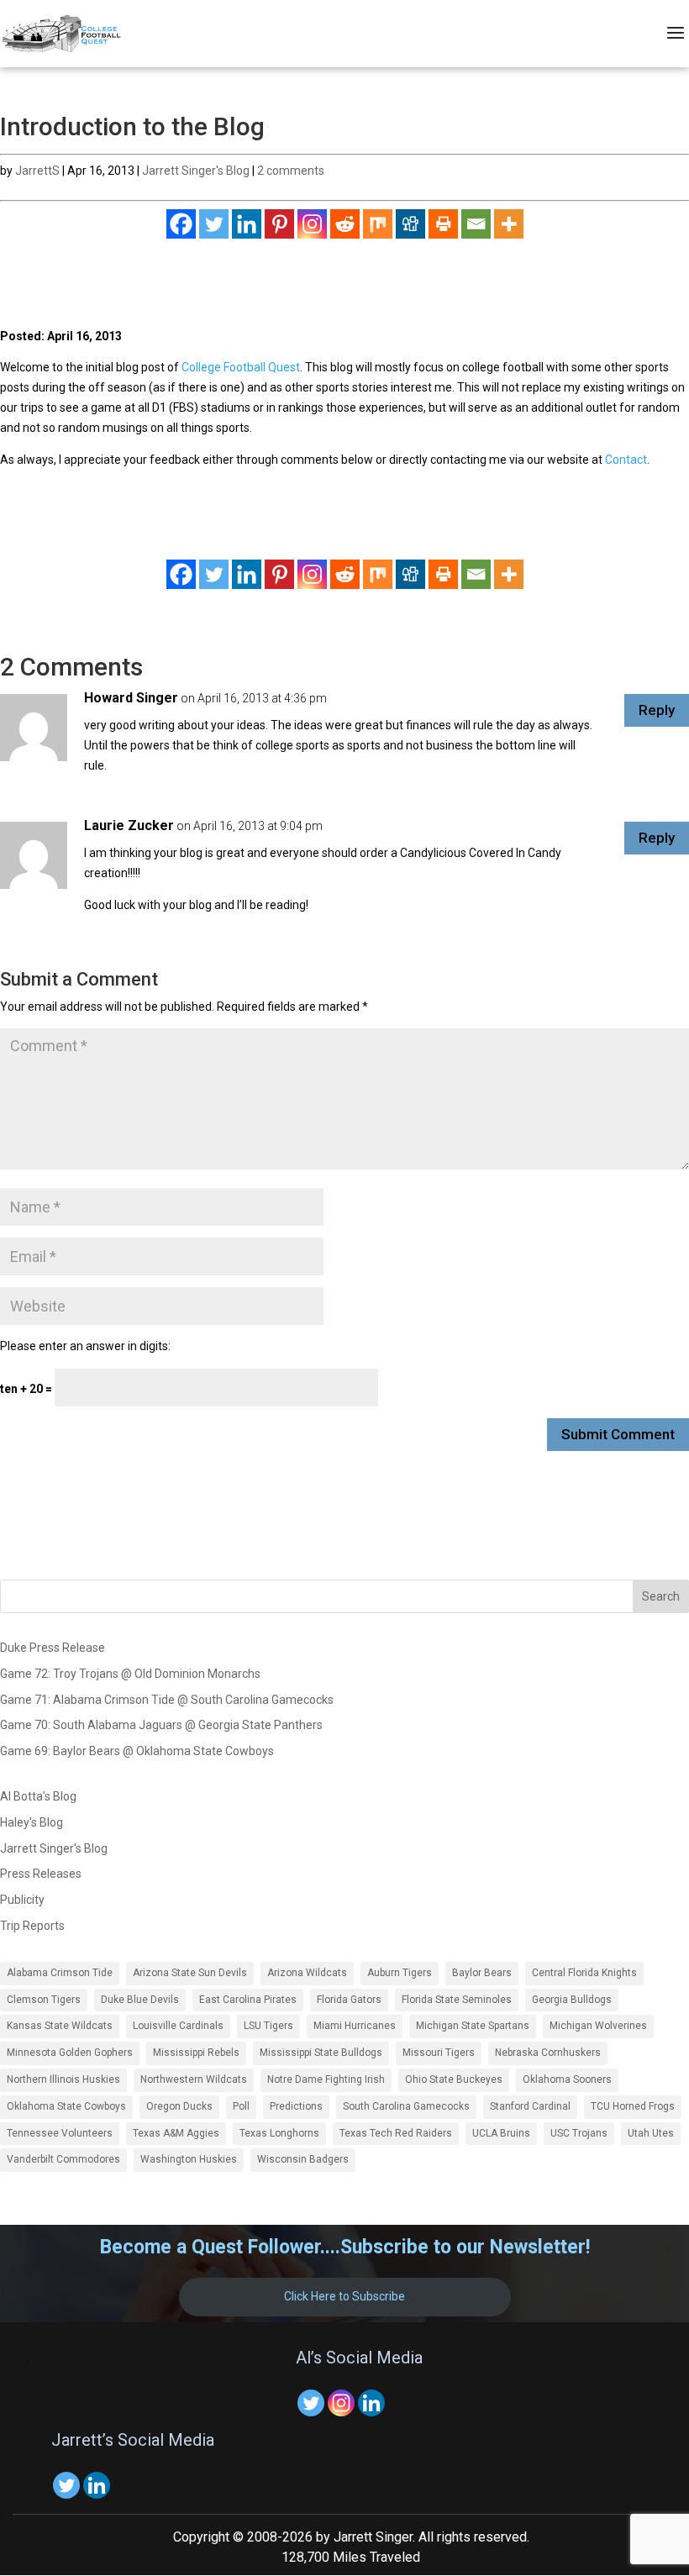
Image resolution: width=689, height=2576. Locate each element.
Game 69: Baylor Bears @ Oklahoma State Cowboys (137, 1751)
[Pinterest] (279, 224)
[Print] (443, 224)
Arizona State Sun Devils (190, 1973)
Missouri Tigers (439, 2053)
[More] (509, 224)
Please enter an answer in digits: (85, 1346)
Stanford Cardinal (530, 2106)
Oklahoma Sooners (567, 2079)
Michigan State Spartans (473, 2026)
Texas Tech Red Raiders (396, 2133)
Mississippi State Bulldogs (321, 2053)
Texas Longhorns (279, 2133)
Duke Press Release (53, 1648)
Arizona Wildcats (307, 1973)
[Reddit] (345, 224)
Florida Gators (349, 2000)
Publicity (22, 1900)
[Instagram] (312, 224)
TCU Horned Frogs (633, 2106)
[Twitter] (214, 224)
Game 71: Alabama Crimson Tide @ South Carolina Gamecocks (167, 1700)
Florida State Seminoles (457, 2000)
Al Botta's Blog (38, 1796)
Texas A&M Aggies (176, 2133)
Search (661, 1596)
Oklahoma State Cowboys (66, 2106)
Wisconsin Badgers (303, 2159)
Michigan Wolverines (598, 2026)
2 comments (291, 171)
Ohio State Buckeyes (454, 2079)
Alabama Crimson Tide (60, 1973)
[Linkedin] (247, 224)
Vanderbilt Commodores (63, 2159)
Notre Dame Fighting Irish (326, 2079)
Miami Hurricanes (355, 2026)
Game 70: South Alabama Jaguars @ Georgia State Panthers (161, 1725)
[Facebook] (181, 224)
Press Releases (41, 1874)
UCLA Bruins (501, 2133)
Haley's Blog (32, 1822)
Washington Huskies (189, 2159)
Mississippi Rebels (196, 2053)
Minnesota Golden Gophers (70, 2053)
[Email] (476, 224)
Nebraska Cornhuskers (548, 2053)
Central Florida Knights (584, 1973)
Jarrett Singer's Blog (196, 171)
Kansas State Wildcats (60, 2026)
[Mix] (378, 224)
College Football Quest (241, 367)
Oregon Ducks (179, 2106)
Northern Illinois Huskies (63, 2079)
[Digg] (410, 224)
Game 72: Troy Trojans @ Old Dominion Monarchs (130, 1674)
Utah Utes (651, 2133)
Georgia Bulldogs (572, 2000)
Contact (626, 460)
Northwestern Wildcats (194, 2079)
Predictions (296, 2106)
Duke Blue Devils (140, 2000)
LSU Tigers (268, 2026)
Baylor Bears (482, 1973)
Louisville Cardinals (178, 2026)
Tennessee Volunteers (60, 2133)
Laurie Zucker (129, 825)
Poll (241, 2106)
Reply (657, 710)
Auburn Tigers (400, 1973)
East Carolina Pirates (248, 2000)
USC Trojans (579, 2133)
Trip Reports (32, 1926)
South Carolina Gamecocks (406, 2106)
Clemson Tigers (44, 2000)
